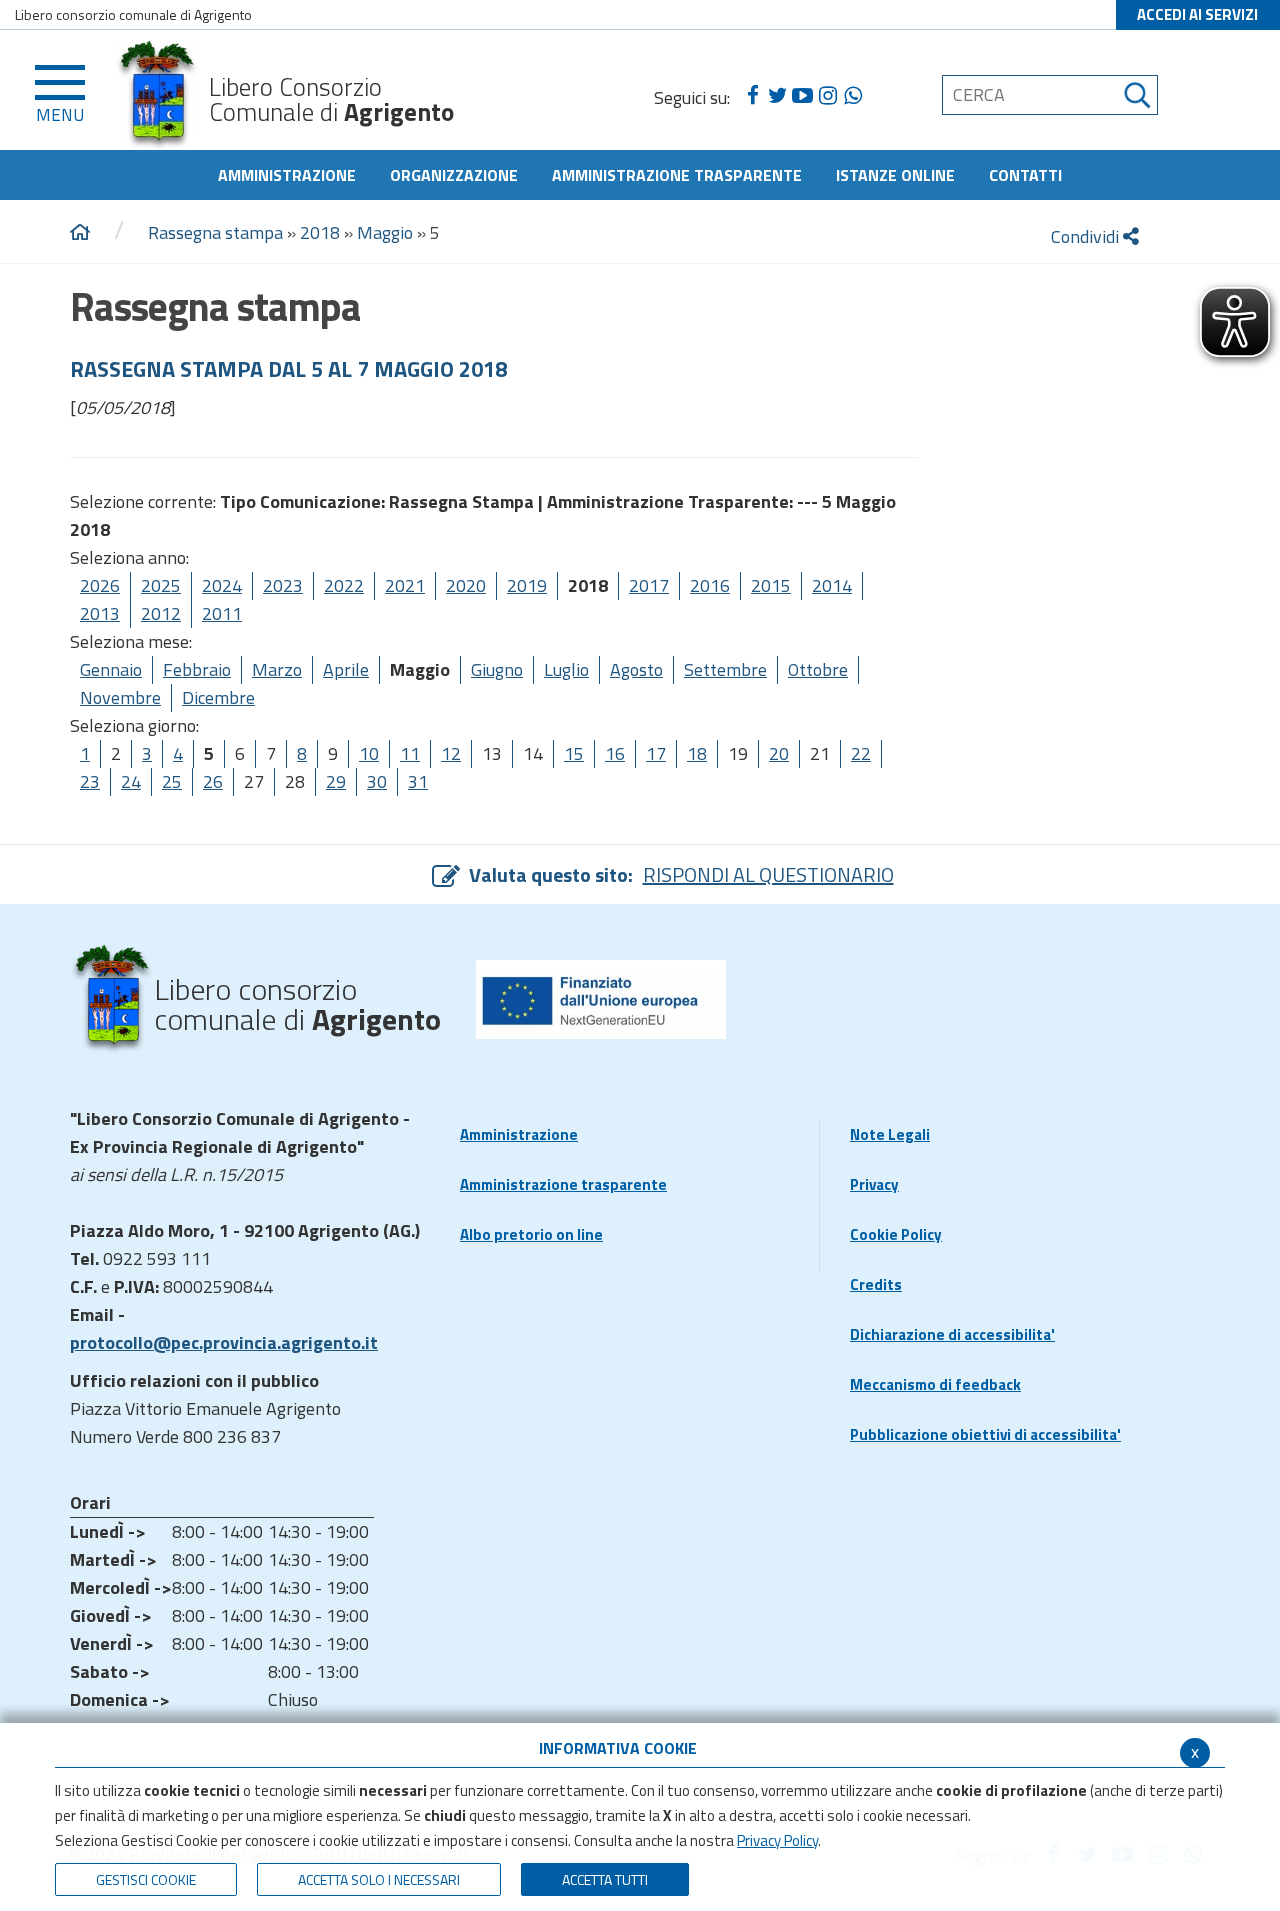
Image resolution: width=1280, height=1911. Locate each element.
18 (697, 753)
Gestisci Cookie (146, 1879)
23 (90, 781)
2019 (527, 585)
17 (656, 753)
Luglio (566, 669)
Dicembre (218, 697)
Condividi (1087, 236)
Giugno (497, 669)
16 (615, 753)
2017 (649, 585)
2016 (710, 585)
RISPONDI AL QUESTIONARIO (768, 874)
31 (418, 781)
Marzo (277, 669)
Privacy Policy (777, 1840)
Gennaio (111, 669)
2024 (222, 585)
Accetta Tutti (605, 1879)
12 (451, 753)
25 (172, 781)
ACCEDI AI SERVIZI (1197, 14)
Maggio (385, 232)
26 (213, 781)
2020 (466, 585)
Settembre (725, 669)
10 (369, 753)
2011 (222, 613)
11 (410, 753)
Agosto (636, 669)
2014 (832, 585)
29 (336, 781)
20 (779, 753)
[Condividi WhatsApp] (852, 96)
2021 (405, 585)
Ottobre (818, 669)
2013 (100, 613)
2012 (161, 613)
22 (861, 753)
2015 (771, 585)
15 (574, 753)
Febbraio (197, 669)
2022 (344, 585)
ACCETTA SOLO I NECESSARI (379, 1879)
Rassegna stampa (215, 232)
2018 (320, 232)
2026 (100, 585)
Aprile (346, 669)
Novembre (120, 697)
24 (131, 781)
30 (377, 781)
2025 (161, 585)
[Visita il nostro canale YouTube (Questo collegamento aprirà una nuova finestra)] (802, 96)
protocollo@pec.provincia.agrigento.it (224, 1342)
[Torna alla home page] (80, 233)
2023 (283, 585)
